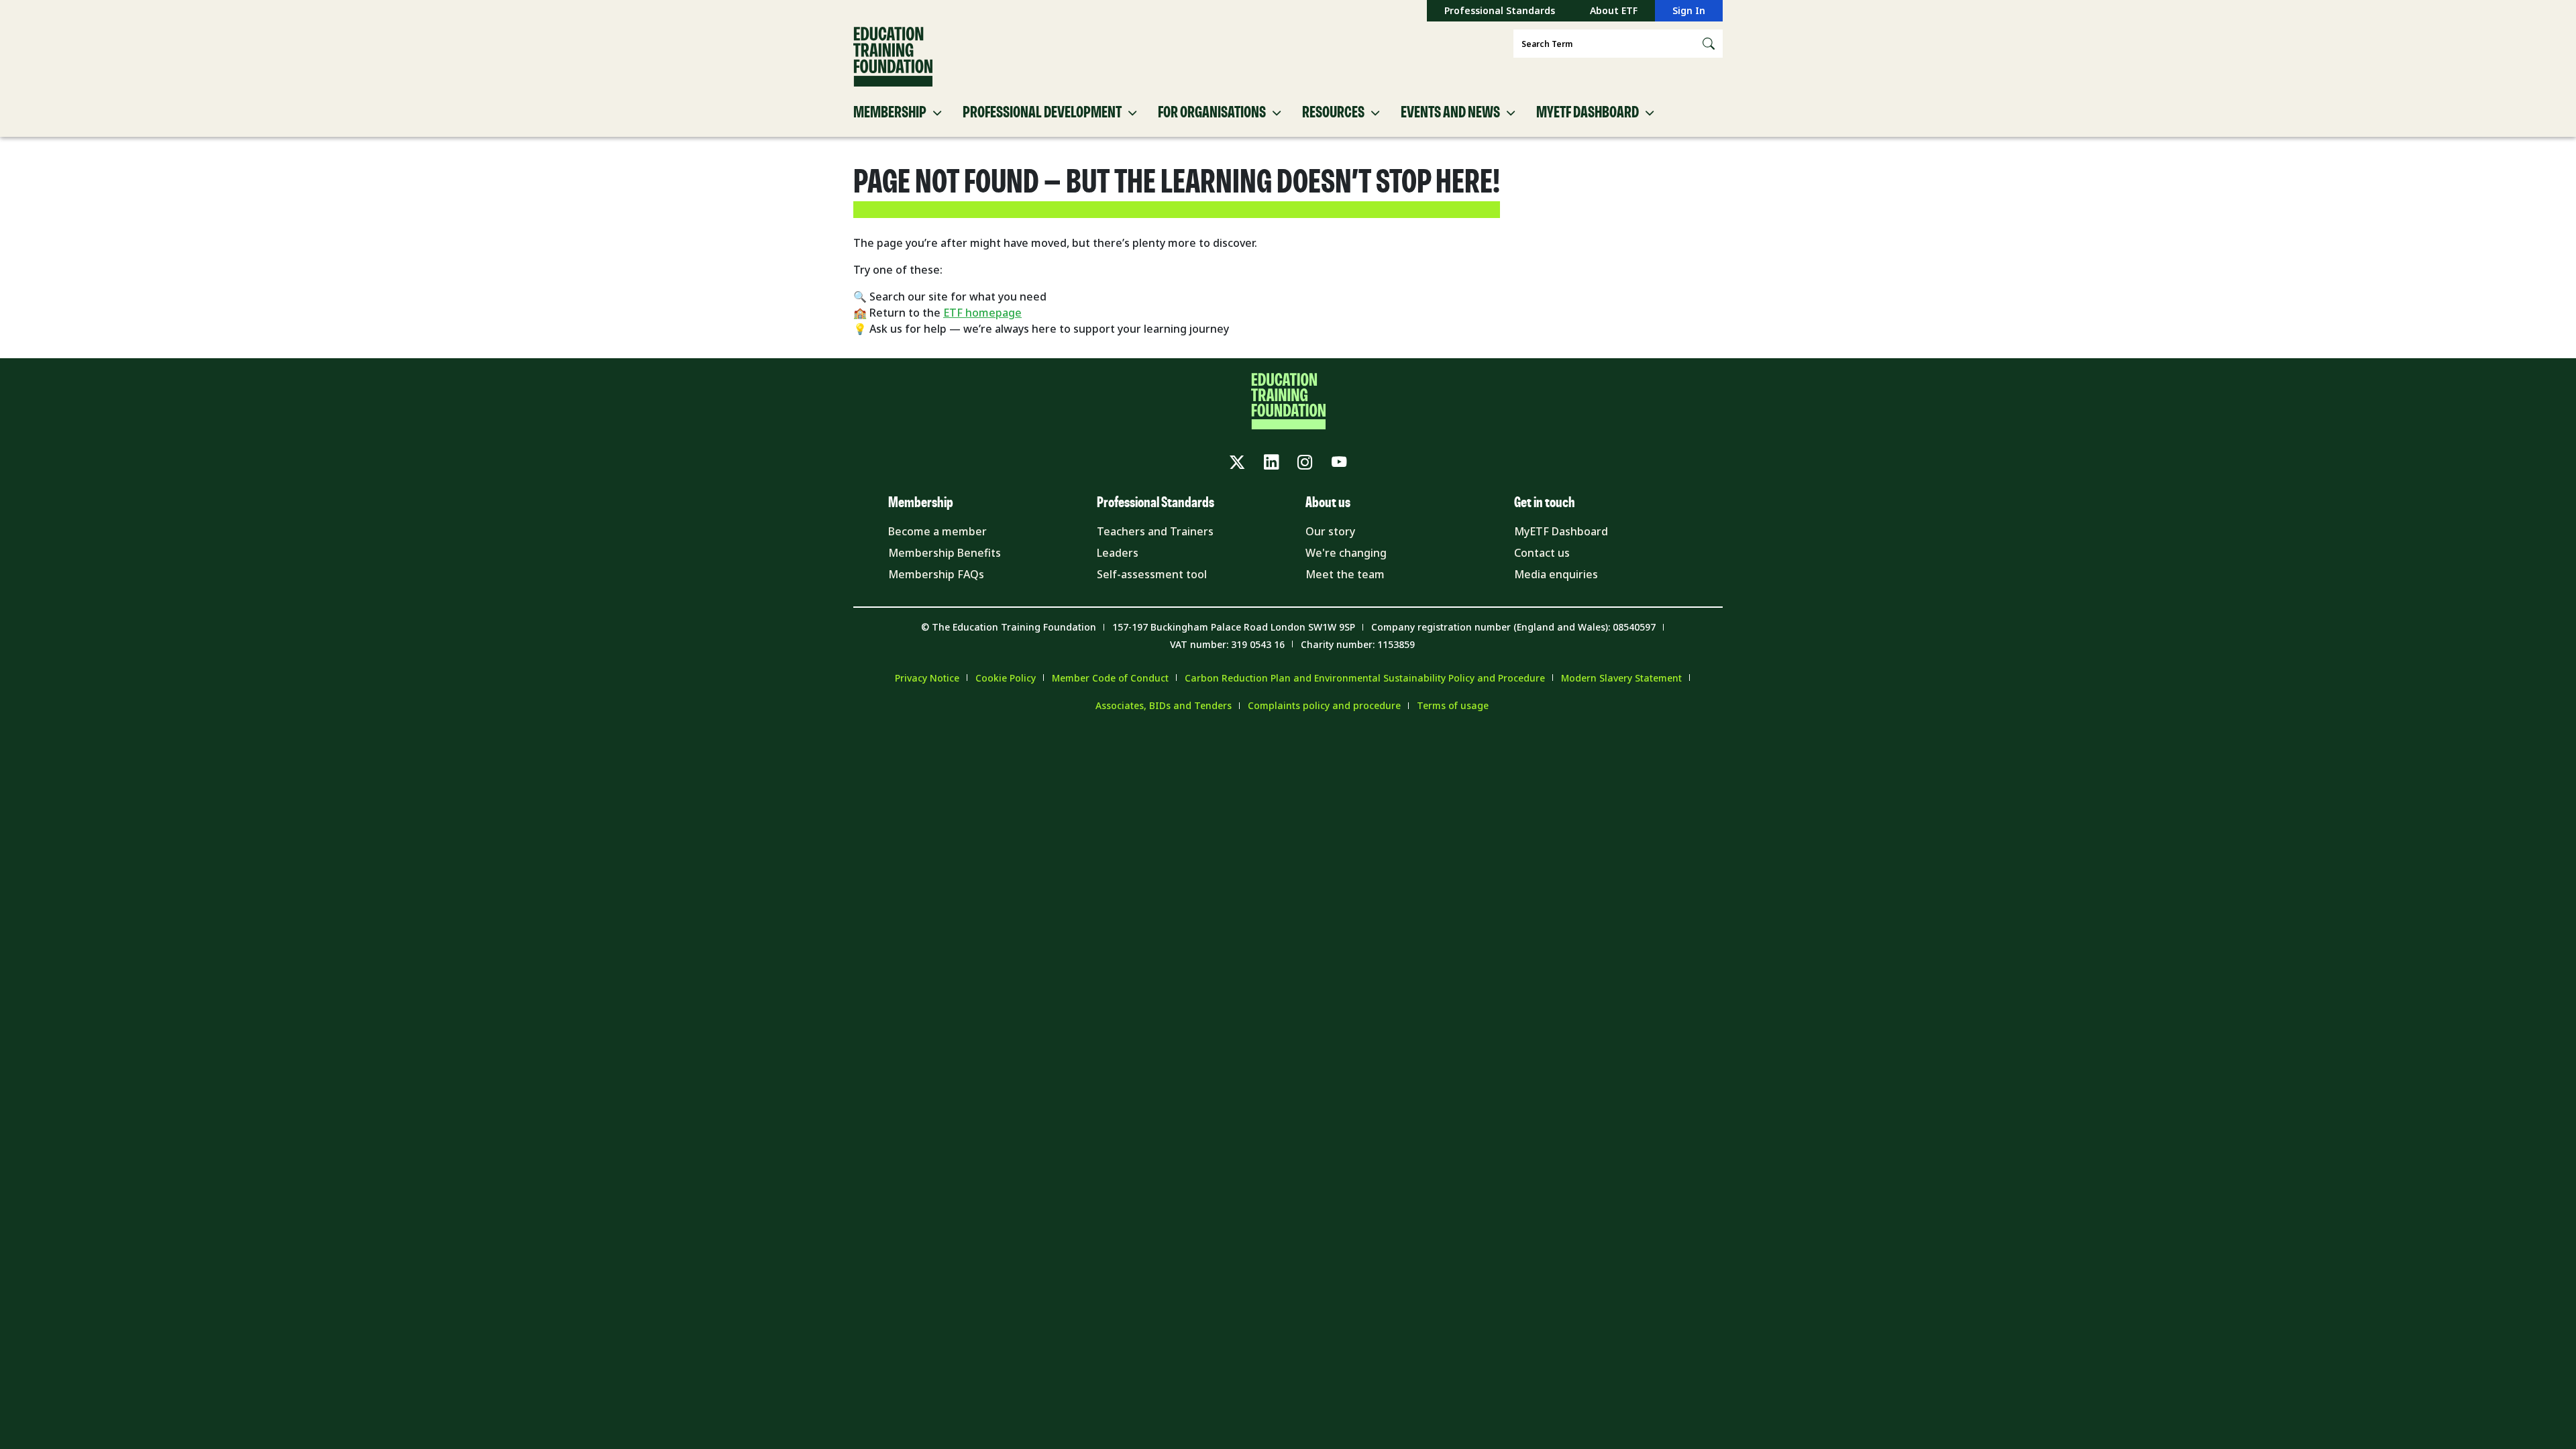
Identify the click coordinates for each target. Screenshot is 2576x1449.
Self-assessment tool (1152, 574)
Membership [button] (890, 113)
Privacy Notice (927, 678)
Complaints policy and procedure (1324, 705)
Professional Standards (1500, 10)
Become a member (937, 531)
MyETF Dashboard (1561, 531)
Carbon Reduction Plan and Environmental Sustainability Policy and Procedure (1365, 678)
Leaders (1118, 553)
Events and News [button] (1450, 113)
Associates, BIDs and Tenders (1164, 705)
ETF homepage (982, 313)
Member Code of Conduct (1110, 678)
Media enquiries (1556, 574)
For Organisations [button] (1212, 113)
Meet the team (1345, 574)
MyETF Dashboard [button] (1588, 113)
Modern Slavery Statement (1621, 678)
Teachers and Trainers (1155, 531)
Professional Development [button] (1042, 113)
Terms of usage (1453, 705)
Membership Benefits (945, 553)
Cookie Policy (1006, 678)
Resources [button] (1333, 113)
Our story (1330, 531)
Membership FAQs (936, 574)
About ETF (1614, 10)
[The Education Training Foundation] (893, 57)
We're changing (1346, 553)
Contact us (1542, 553)
